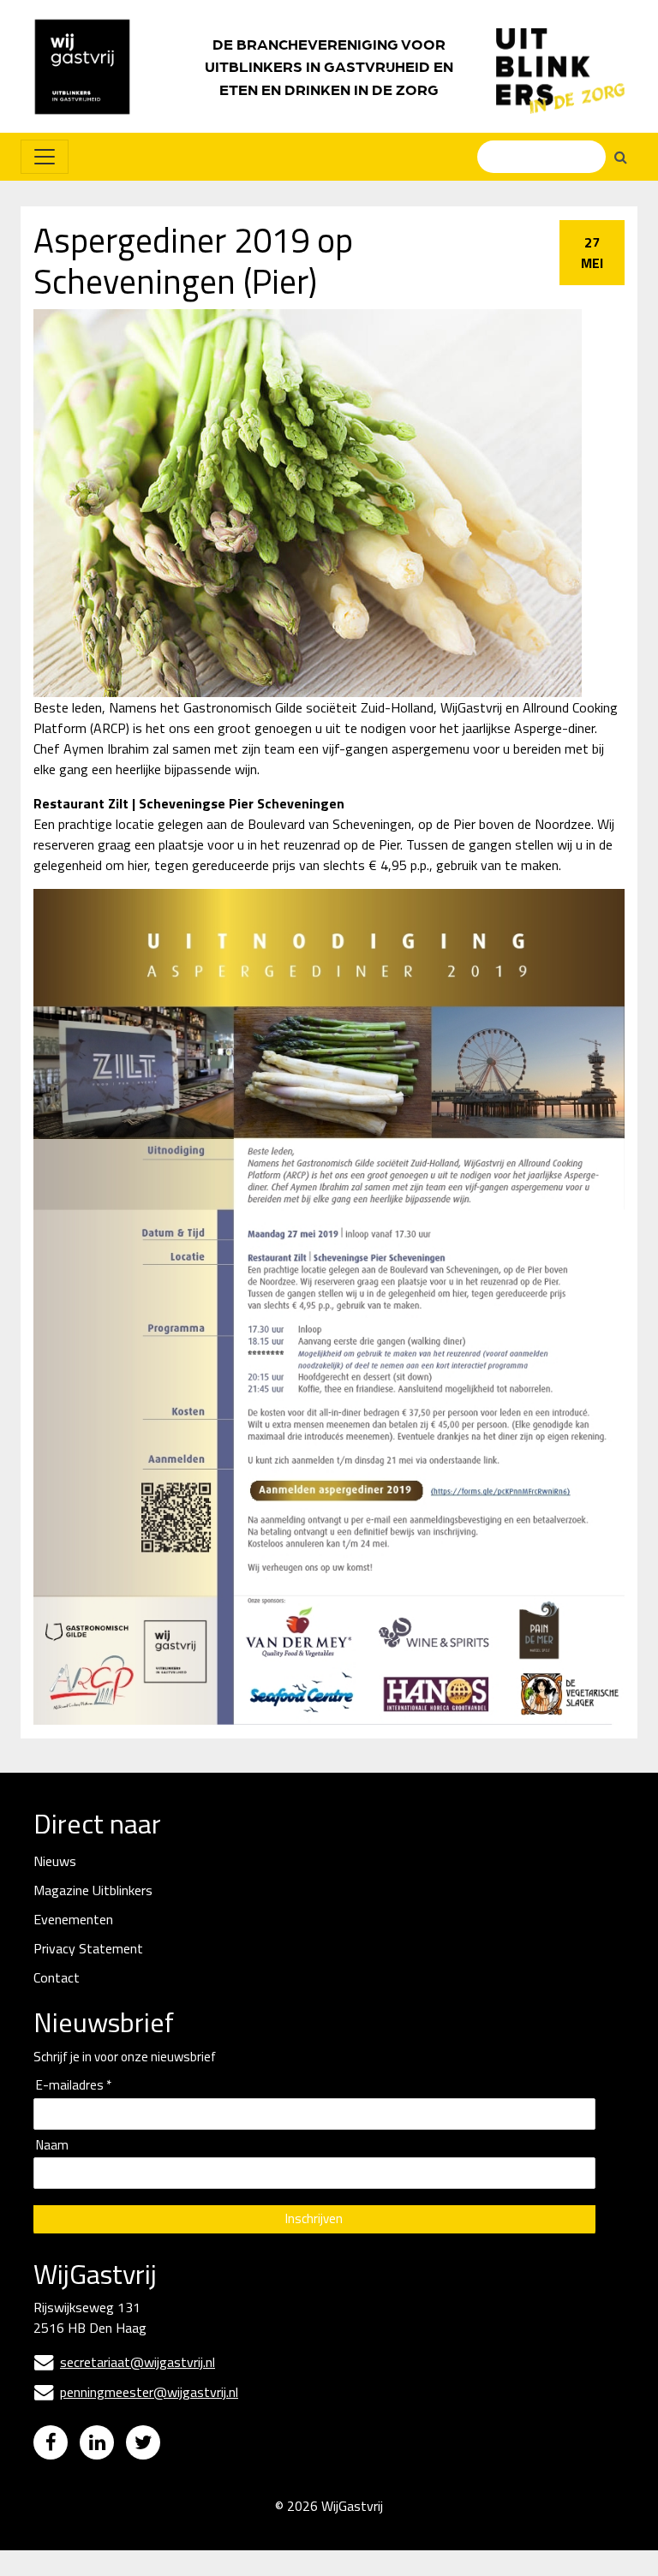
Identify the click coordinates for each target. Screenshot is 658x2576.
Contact (57, 1977)
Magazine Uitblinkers (93, 1890)
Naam (52, 2146)
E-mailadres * (74, 2086)
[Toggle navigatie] (45, 157)
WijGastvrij (352, 2506)
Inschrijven (314, 2218)
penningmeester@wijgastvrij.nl (136, 2392)
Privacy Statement (88, 1948)
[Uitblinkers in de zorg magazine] (560, 67)
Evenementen (73, 1919)
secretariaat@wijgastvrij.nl (125, 2362)
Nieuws (55, 1861)
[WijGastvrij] (91, 66)
